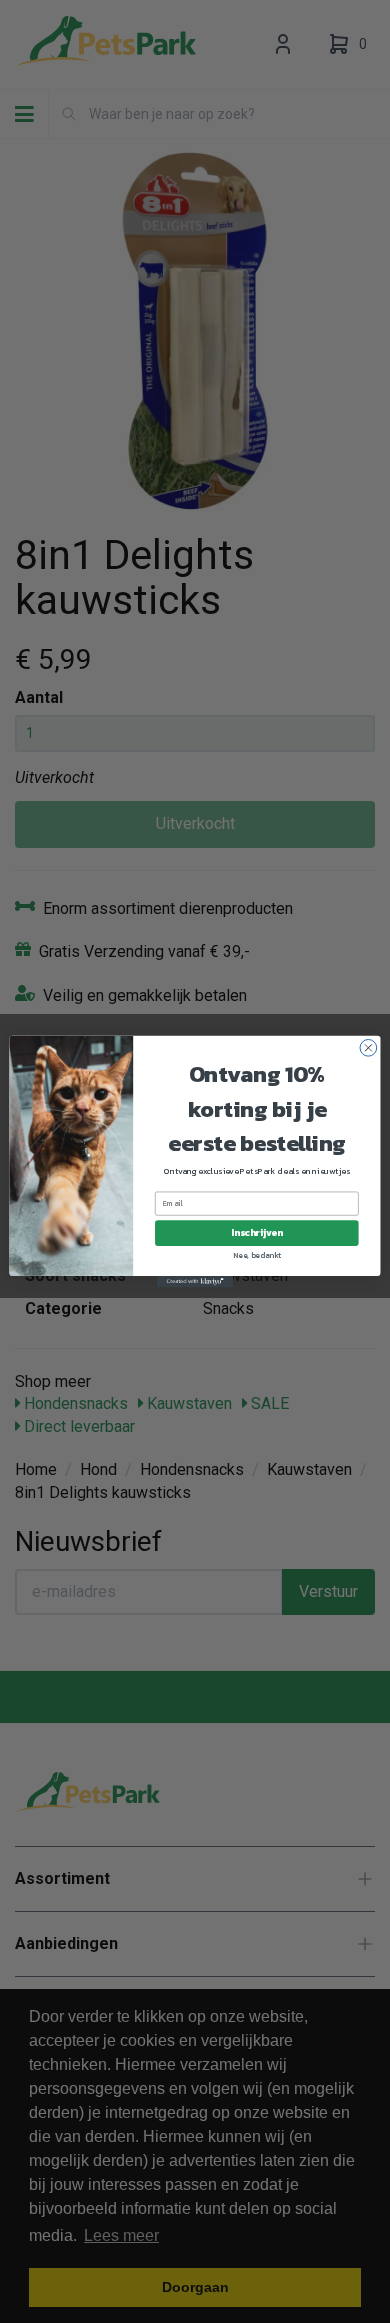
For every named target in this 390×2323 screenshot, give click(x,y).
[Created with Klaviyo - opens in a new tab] (195, 1281)
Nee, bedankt (257, 1254)
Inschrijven (256, 1233)
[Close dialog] (368, 1048)
